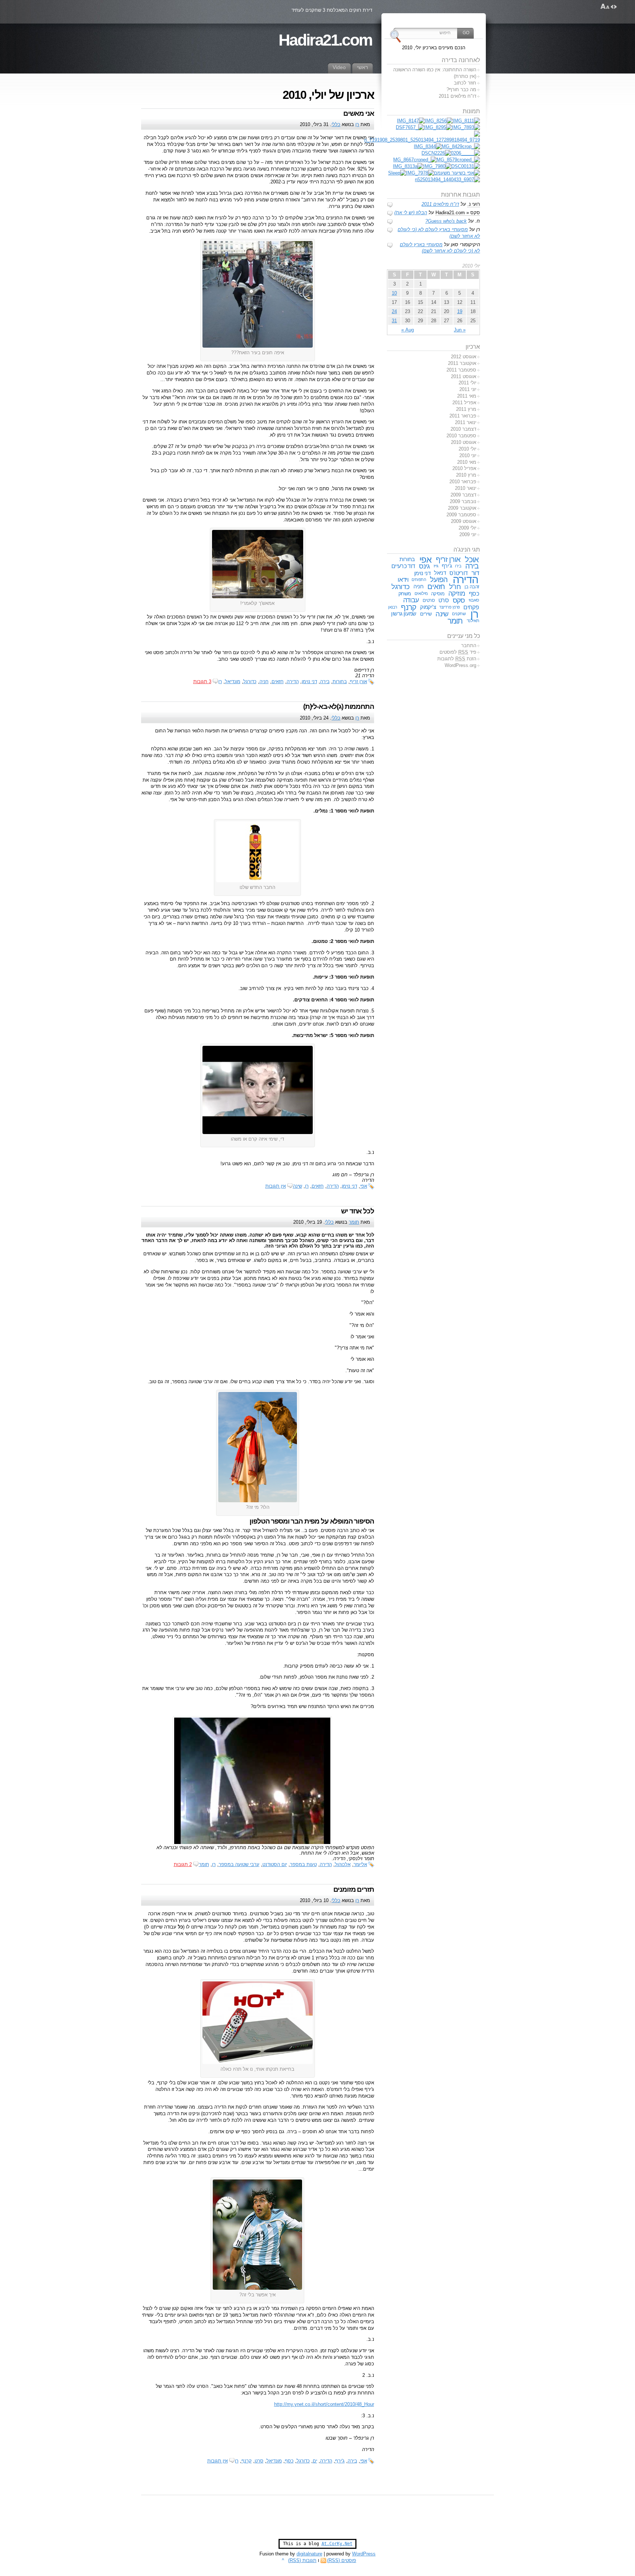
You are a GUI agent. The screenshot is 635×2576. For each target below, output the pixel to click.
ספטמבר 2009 (461, 515)
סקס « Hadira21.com (458, 213)
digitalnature (309, 2554)
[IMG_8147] (411, 121)
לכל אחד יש (357, 1211)
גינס (424, 566)
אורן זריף (358, 681)
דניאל (440, 573)
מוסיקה (438, 594)
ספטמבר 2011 (461, 370)
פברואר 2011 (463, 416)
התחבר (469, 645)
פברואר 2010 (463, 482)
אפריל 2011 (464, 403)
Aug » (408, 330)
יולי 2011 (467, 383)
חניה (264, 681)
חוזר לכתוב (465, 83)
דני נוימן (309, 681)
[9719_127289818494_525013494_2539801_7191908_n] (422, 140)
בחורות (340, 681)
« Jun (460, 330)
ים (315, 2461)
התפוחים (419, 580)
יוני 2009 (468, 534)
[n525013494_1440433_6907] (447, 180)
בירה (325, 681)
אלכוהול (343, 1864)
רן (357, 124)
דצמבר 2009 (463, 495)
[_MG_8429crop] (461, 146)
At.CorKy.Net (337, 2544)
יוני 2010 (468, 455)
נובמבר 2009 (463, 501)
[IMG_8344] (428, 146)
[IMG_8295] (438, 127)
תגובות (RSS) (302, 2560)
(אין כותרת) (465, 76)
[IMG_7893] (466, 127)
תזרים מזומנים (354, 1889)
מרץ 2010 (466, 475)
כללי (336, 124)
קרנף (247, 2461)
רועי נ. (474, 204)
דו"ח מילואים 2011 (458, 96)
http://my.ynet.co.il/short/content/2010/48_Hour (324, 2404)
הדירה (293, 681)
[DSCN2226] (436, 153)
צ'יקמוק (428, 607)
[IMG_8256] (439, 121)
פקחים (471, 607)
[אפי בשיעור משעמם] (457, 173)
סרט (259, 2461)
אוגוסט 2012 (464, 357)
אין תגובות (276, 1186)
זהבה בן (472, 587)
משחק (405, 593)
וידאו (403, 580)
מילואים (421, 593)
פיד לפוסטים (458, 652)
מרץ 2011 (466, 409)
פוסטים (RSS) (342, 2560)
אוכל (472, 559)
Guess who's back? (446, 221)
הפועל (439, 580)
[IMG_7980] (437, 166)
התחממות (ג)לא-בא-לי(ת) (339, 706)
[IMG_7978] (420, 173)
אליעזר (360, 1864)
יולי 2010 (467, 449)
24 (394, 311)
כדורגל (250, 681)
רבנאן (393, 607)
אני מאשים (359, 113)
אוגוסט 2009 (464, 521)
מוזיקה (457, 593)
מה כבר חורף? (461, 89)
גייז (436, 566)
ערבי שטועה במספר (239, 1864)
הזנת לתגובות (457, 659)
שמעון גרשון (404, 614)
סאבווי (474, 600)
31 (394, 321)
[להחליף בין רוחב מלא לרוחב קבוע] (614, 7)
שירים (426, 614)
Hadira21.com (325, 40)
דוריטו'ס (458, 573)
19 (460, 311)
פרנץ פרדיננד (450, 607)
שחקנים (459, 614)
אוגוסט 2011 (464, 376)
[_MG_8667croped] (415, 160)
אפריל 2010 (464, 468)
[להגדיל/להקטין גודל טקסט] (605, 7)
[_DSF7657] (410, 127)
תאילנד (473, 621)
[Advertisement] (317, 2521)
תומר (354, 1222)
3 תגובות (202, 681)
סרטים (429, 600)
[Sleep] (397, 173)
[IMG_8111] (466, 121)
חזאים (278, 681)
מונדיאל (233, 681)
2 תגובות (183, 1864)
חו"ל (455, 587)
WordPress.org (460, 665)
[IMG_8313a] (408, 166)
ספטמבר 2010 (461, 436)
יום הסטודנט (275, 1864)
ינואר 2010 (466, 488)
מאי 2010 (467, 462)
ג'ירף (340, 2461)
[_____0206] (465, 153)
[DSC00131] (466, 166)
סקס (459, 600)
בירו (458, 566)
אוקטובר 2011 (462, 363)
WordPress (364, 2554)
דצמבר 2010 (463, 429)
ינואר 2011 (466, 422)
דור (475, 573)
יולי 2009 (467, 528)
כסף (289, 2461)
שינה (297, 1186)
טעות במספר (303, 1864)
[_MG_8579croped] (458, 160)
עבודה (411, 600)
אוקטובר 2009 (462, 508)
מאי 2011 (467, 396)
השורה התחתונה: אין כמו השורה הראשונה (435, 70)
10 (394, 293)
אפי (364, 1186)
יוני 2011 (468, 389)
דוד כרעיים (403, 566)
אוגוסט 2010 (464, 442)
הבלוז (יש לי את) (411, 213)
